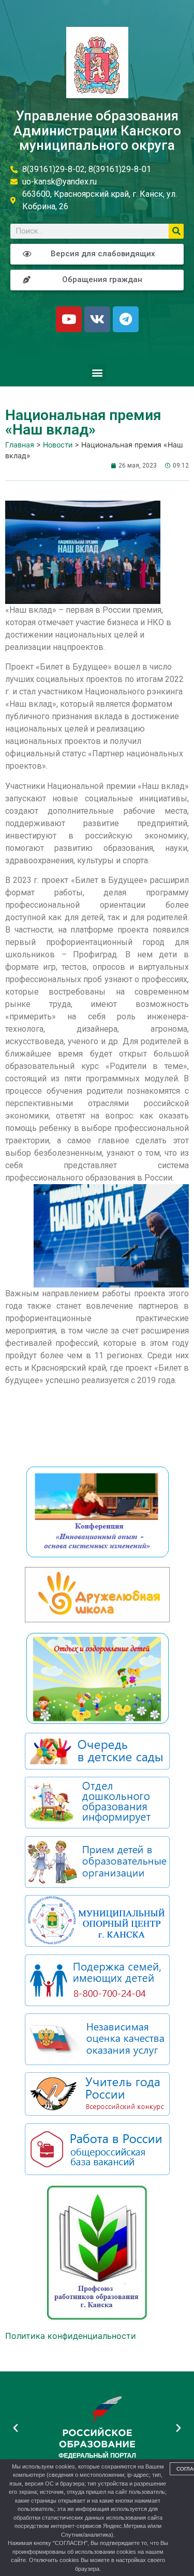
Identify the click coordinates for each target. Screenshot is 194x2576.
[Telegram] (126, 319)
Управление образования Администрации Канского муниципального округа (97, 130)
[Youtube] (69, 319)
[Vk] (97, 319)
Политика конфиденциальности (71, 2336)
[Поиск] (176, 231)
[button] (97, 373)
